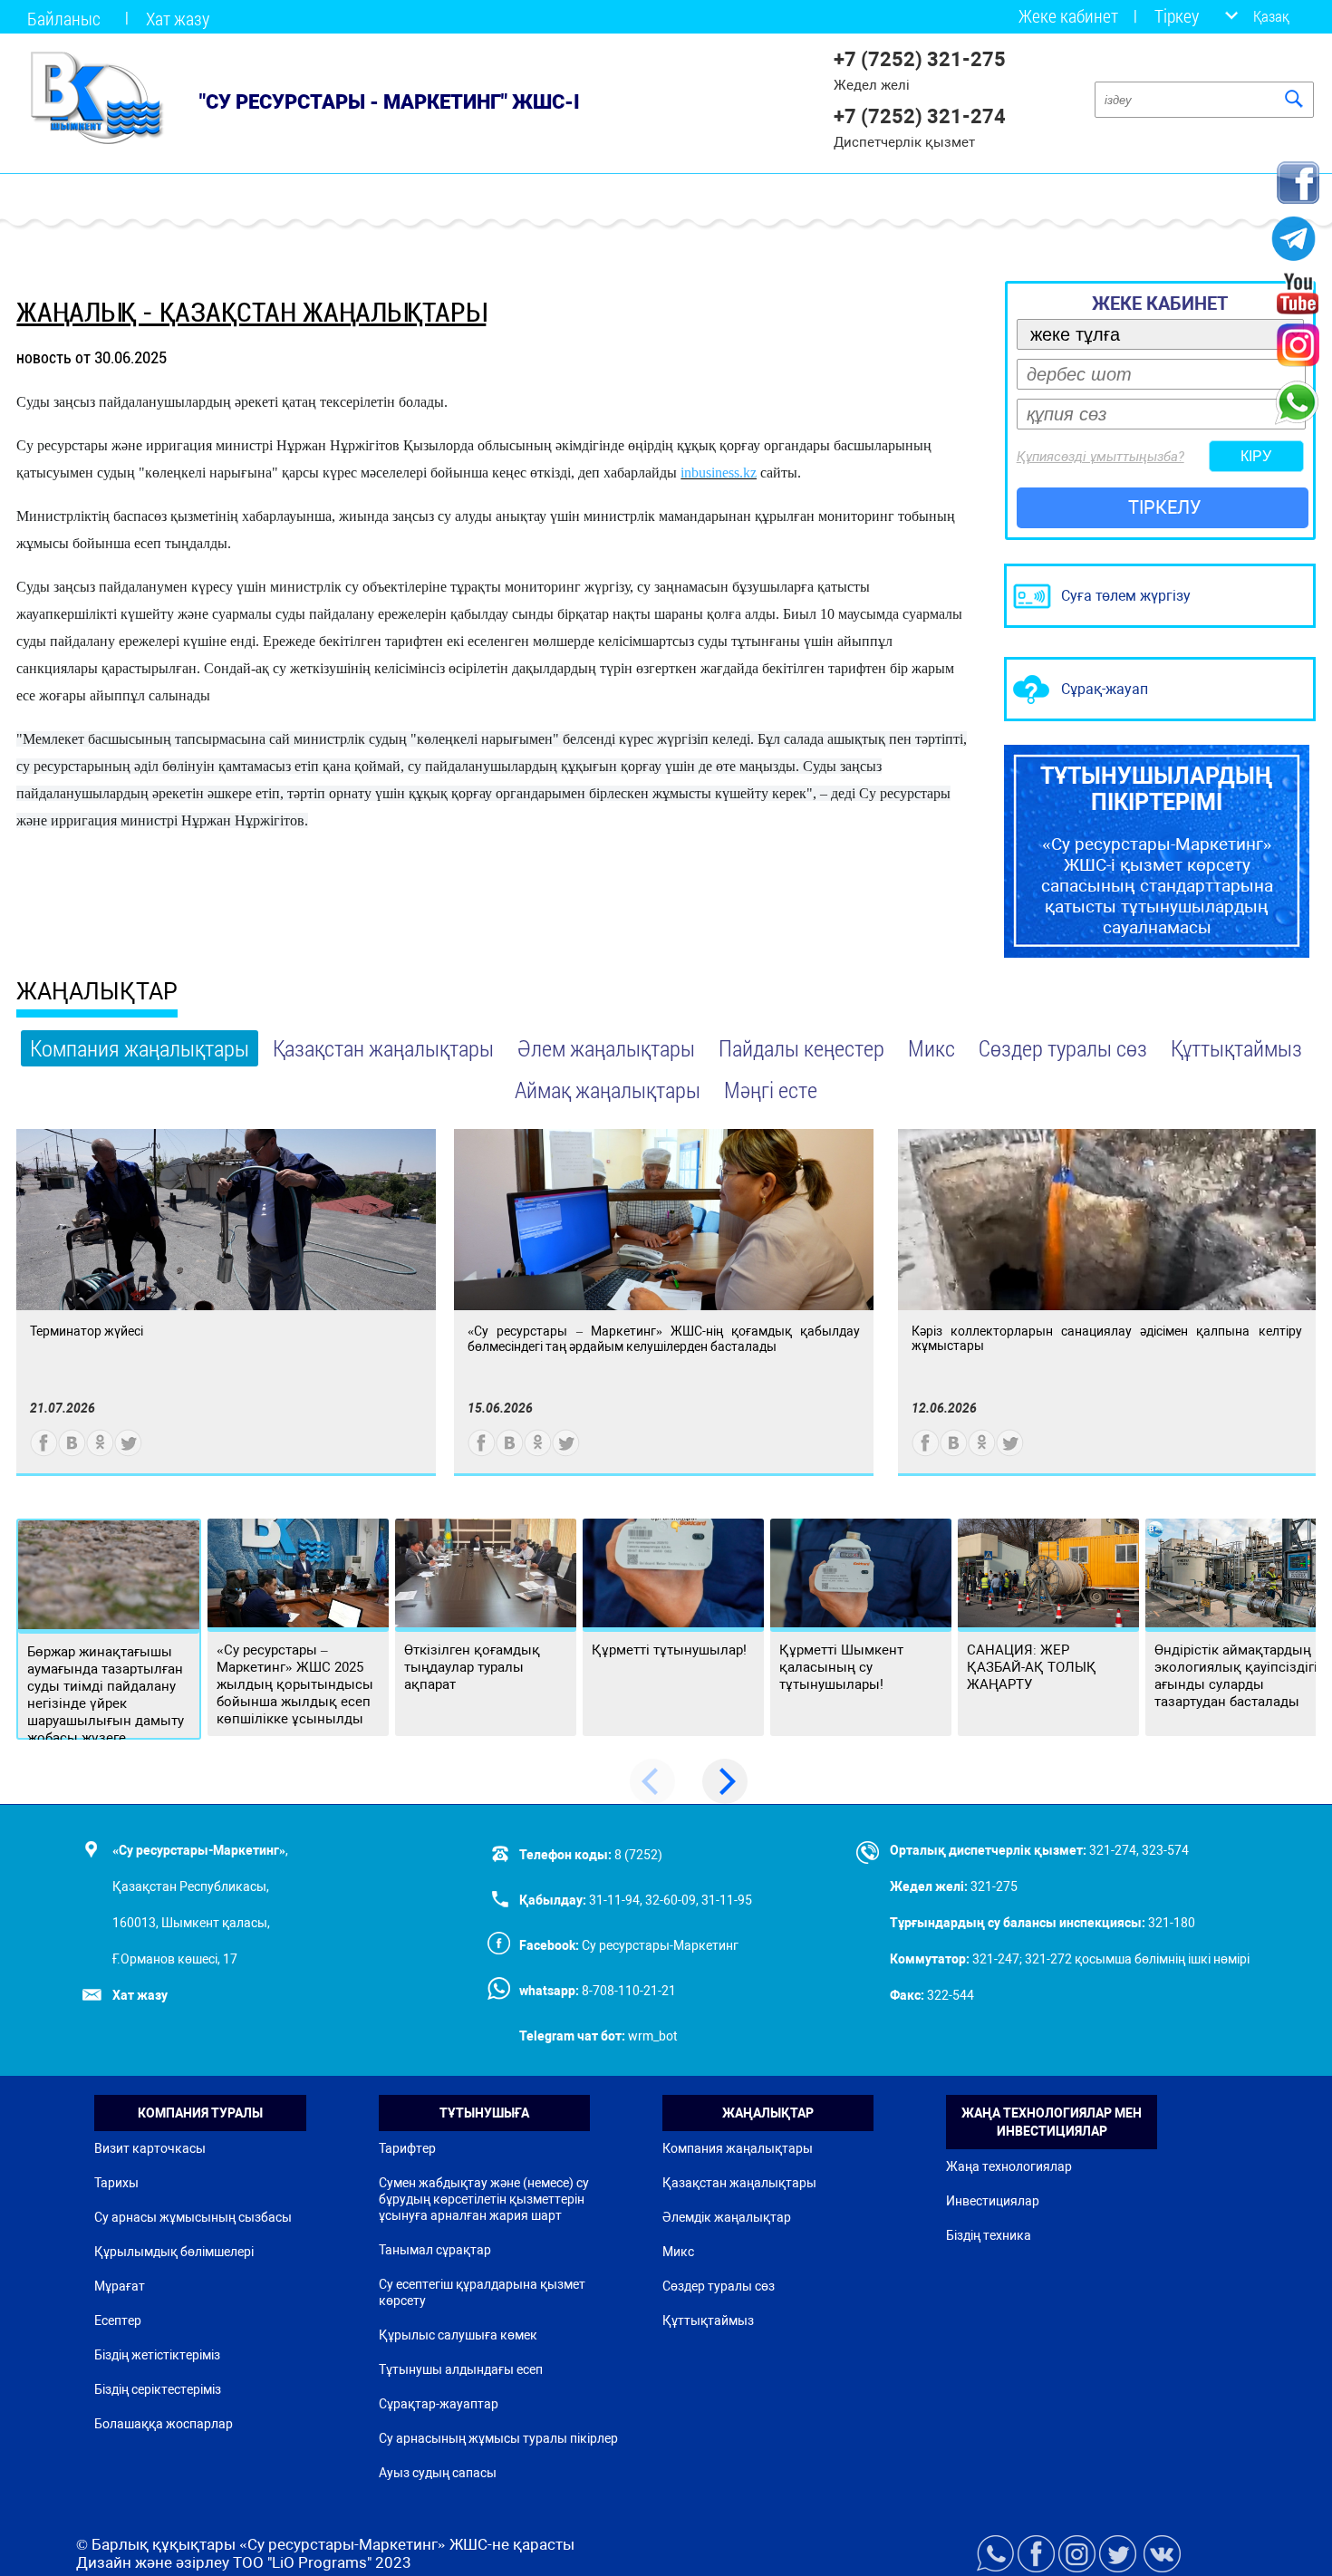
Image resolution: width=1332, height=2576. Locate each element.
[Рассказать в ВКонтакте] (72, 1452)
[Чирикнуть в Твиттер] (128, 1452)
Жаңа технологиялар (1009, 2166)
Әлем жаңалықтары (606, 1048)
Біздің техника (989, 2235)
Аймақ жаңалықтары (608, 1090)
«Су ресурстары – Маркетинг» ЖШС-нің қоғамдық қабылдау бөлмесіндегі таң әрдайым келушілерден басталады (664, 1339)
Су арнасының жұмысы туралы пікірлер (498, 2438)
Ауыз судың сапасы (438, 2473)
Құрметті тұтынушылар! (669, 1650)
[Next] (725, 1781)
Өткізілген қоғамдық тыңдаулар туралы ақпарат (472, 1667)
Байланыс (64, 18)
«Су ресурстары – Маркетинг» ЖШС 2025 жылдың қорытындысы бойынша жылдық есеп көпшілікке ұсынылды (295, 1684)
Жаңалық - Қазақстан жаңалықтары (251, 312)
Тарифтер (407, 2148)
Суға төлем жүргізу (1126, 596)
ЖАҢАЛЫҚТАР (97, 992)
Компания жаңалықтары (140, 1048)
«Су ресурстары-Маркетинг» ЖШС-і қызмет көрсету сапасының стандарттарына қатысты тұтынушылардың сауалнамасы (1157, 850)
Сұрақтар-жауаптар (439, 2404)
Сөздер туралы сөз (1063, 1048)
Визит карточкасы (150, 2148)
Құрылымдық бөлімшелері (174, 2252)
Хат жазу (178, 18)
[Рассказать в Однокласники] (100, 1452)
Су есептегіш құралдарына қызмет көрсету (482, 2292)
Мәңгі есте (771, 1090)
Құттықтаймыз (1236, 1048)
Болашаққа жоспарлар (164, 2424)
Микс (931, 1048)
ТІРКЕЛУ (1165, 507)
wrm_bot (652, 2036)
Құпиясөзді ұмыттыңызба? (1100, 457)
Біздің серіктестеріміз (158, 2389)
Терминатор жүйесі (87, 1331)
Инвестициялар (993, 2201)
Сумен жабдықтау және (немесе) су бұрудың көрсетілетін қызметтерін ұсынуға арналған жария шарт (484, 2199)
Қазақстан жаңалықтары (383, 1048)
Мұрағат (120, 2286)
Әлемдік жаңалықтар (727, 2217)
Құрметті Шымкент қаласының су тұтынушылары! (841, 1667)
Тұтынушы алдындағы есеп (461, 2369)
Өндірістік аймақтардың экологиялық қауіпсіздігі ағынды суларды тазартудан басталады (1236, 1676)
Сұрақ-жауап (1105, 689)
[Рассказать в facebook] (44, 1452)
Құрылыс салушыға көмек (458, 2335)
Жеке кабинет (1068, 16)
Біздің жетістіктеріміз (157, 2355)
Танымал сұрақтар (435, 2250)
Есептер (118, 2320)
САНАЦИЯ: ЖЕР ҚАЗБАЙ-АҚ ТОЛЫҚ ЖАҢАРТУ (1032, 1667)
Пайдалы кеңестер (801, 1048)
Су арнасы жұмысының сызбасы (193, 2217)
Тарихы (116, 2183)
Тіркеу (1177, 16)
